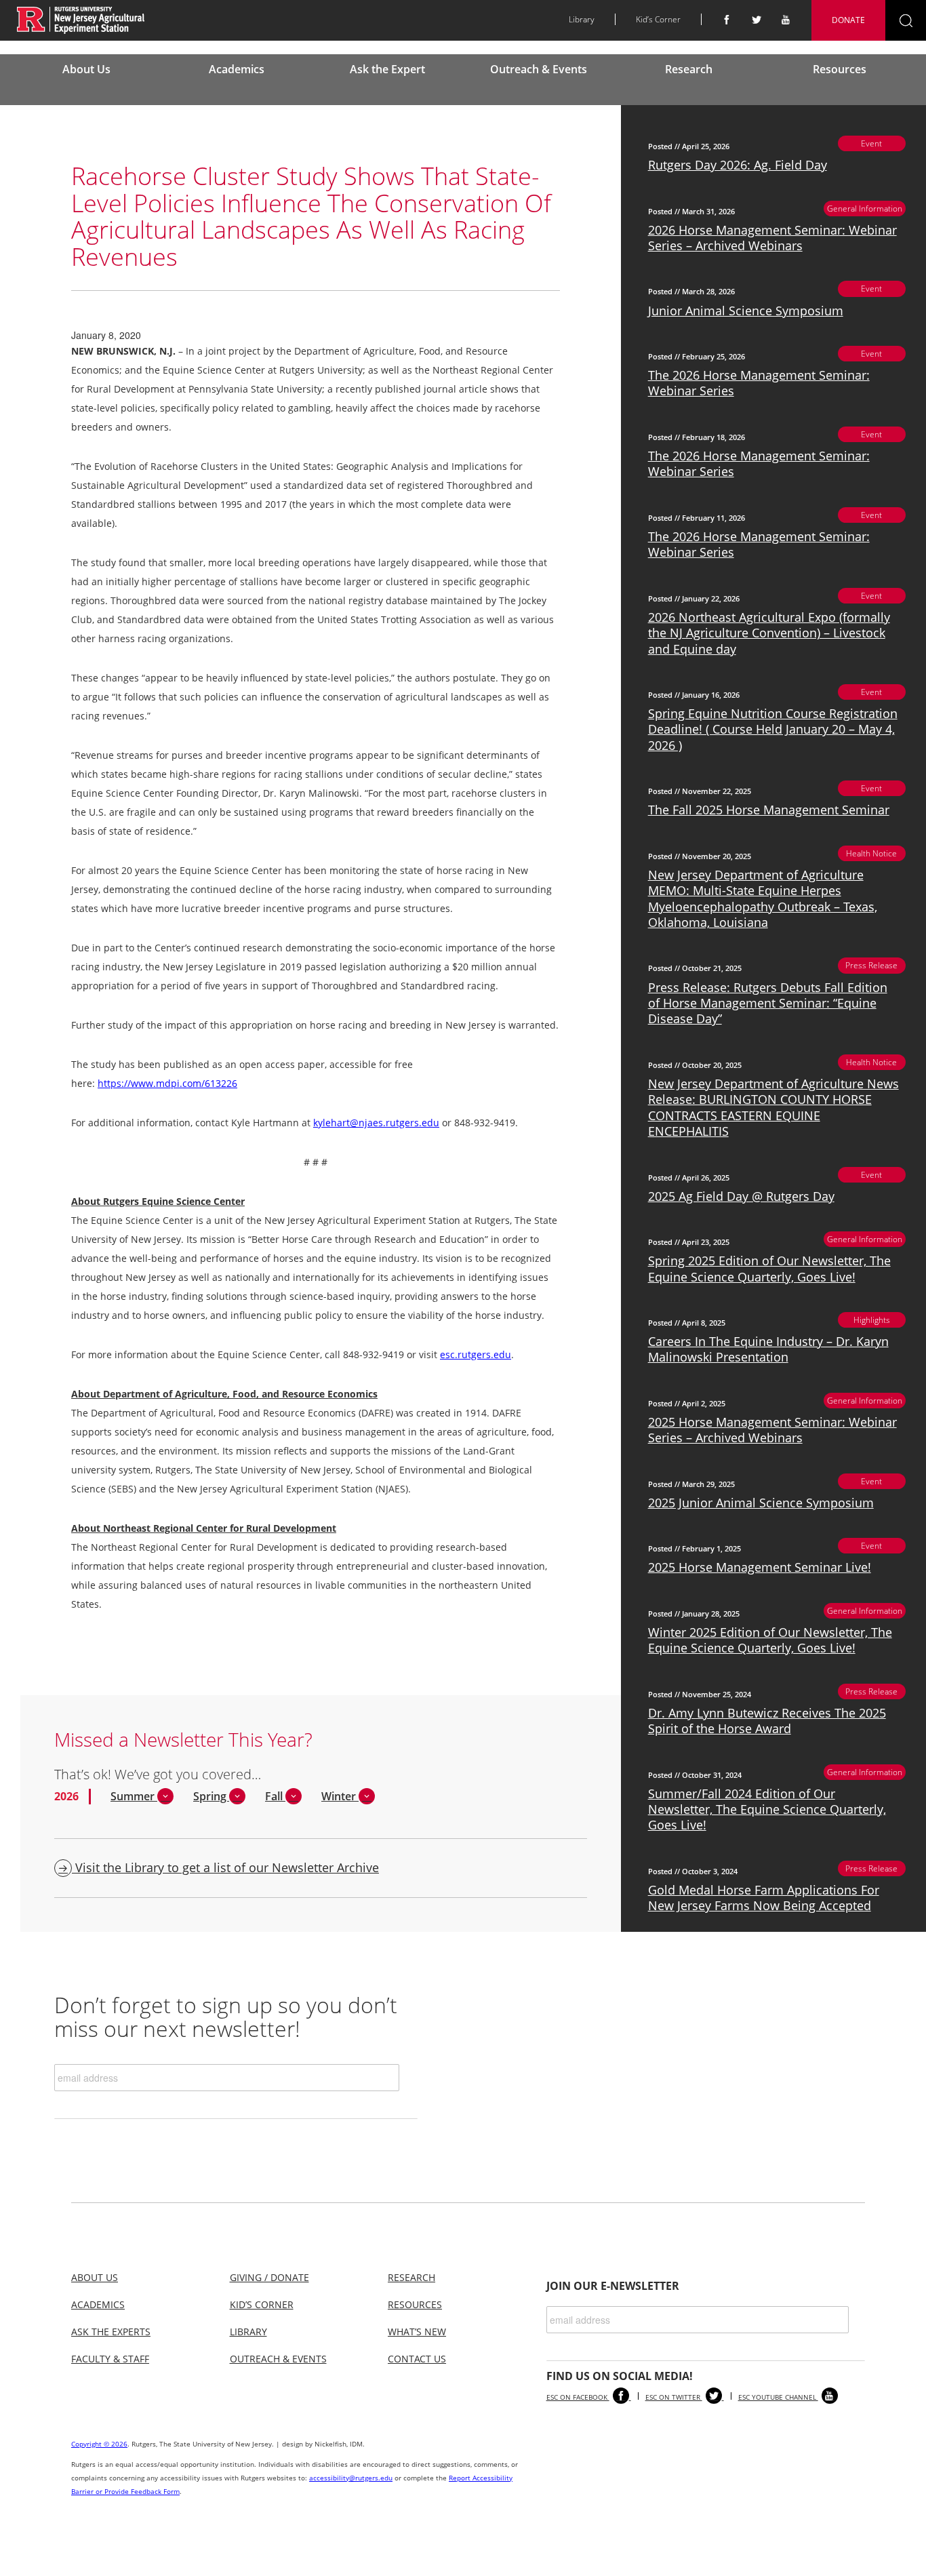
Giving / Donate (269, 2277)
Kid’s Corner (658, 19)
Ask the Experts (111, 2332)
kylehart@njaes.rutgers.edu (376, 1123)
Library (582, 19)
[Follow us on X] (757, 20)
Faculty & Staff (110, 2359)
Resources (840, 69)
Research (689, 69)
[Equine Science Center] (81, 19)
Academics (237, 69)
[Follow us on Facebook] (727, 20)
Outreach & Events (539, 69)
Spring (211, 1796)
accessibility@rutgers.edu (351, 2478)
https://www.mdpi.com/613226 (167, 1083)
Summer (134, 1796)
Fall (275, 1796)
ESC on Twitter (674, 2397)
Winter (340, 1796)
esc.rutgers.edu (476, 1354)
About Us (86, 69)
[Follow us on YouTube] (786, 20)
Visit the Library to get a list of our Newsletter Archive (225, 1867)
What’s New (417, 2332)
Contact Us (417, 2359)
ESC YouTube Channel (778, 2397)
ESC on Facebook (578, 2397)
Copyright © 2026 (99, 2444)
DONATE (848, 20)
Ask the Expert (387, 69)
